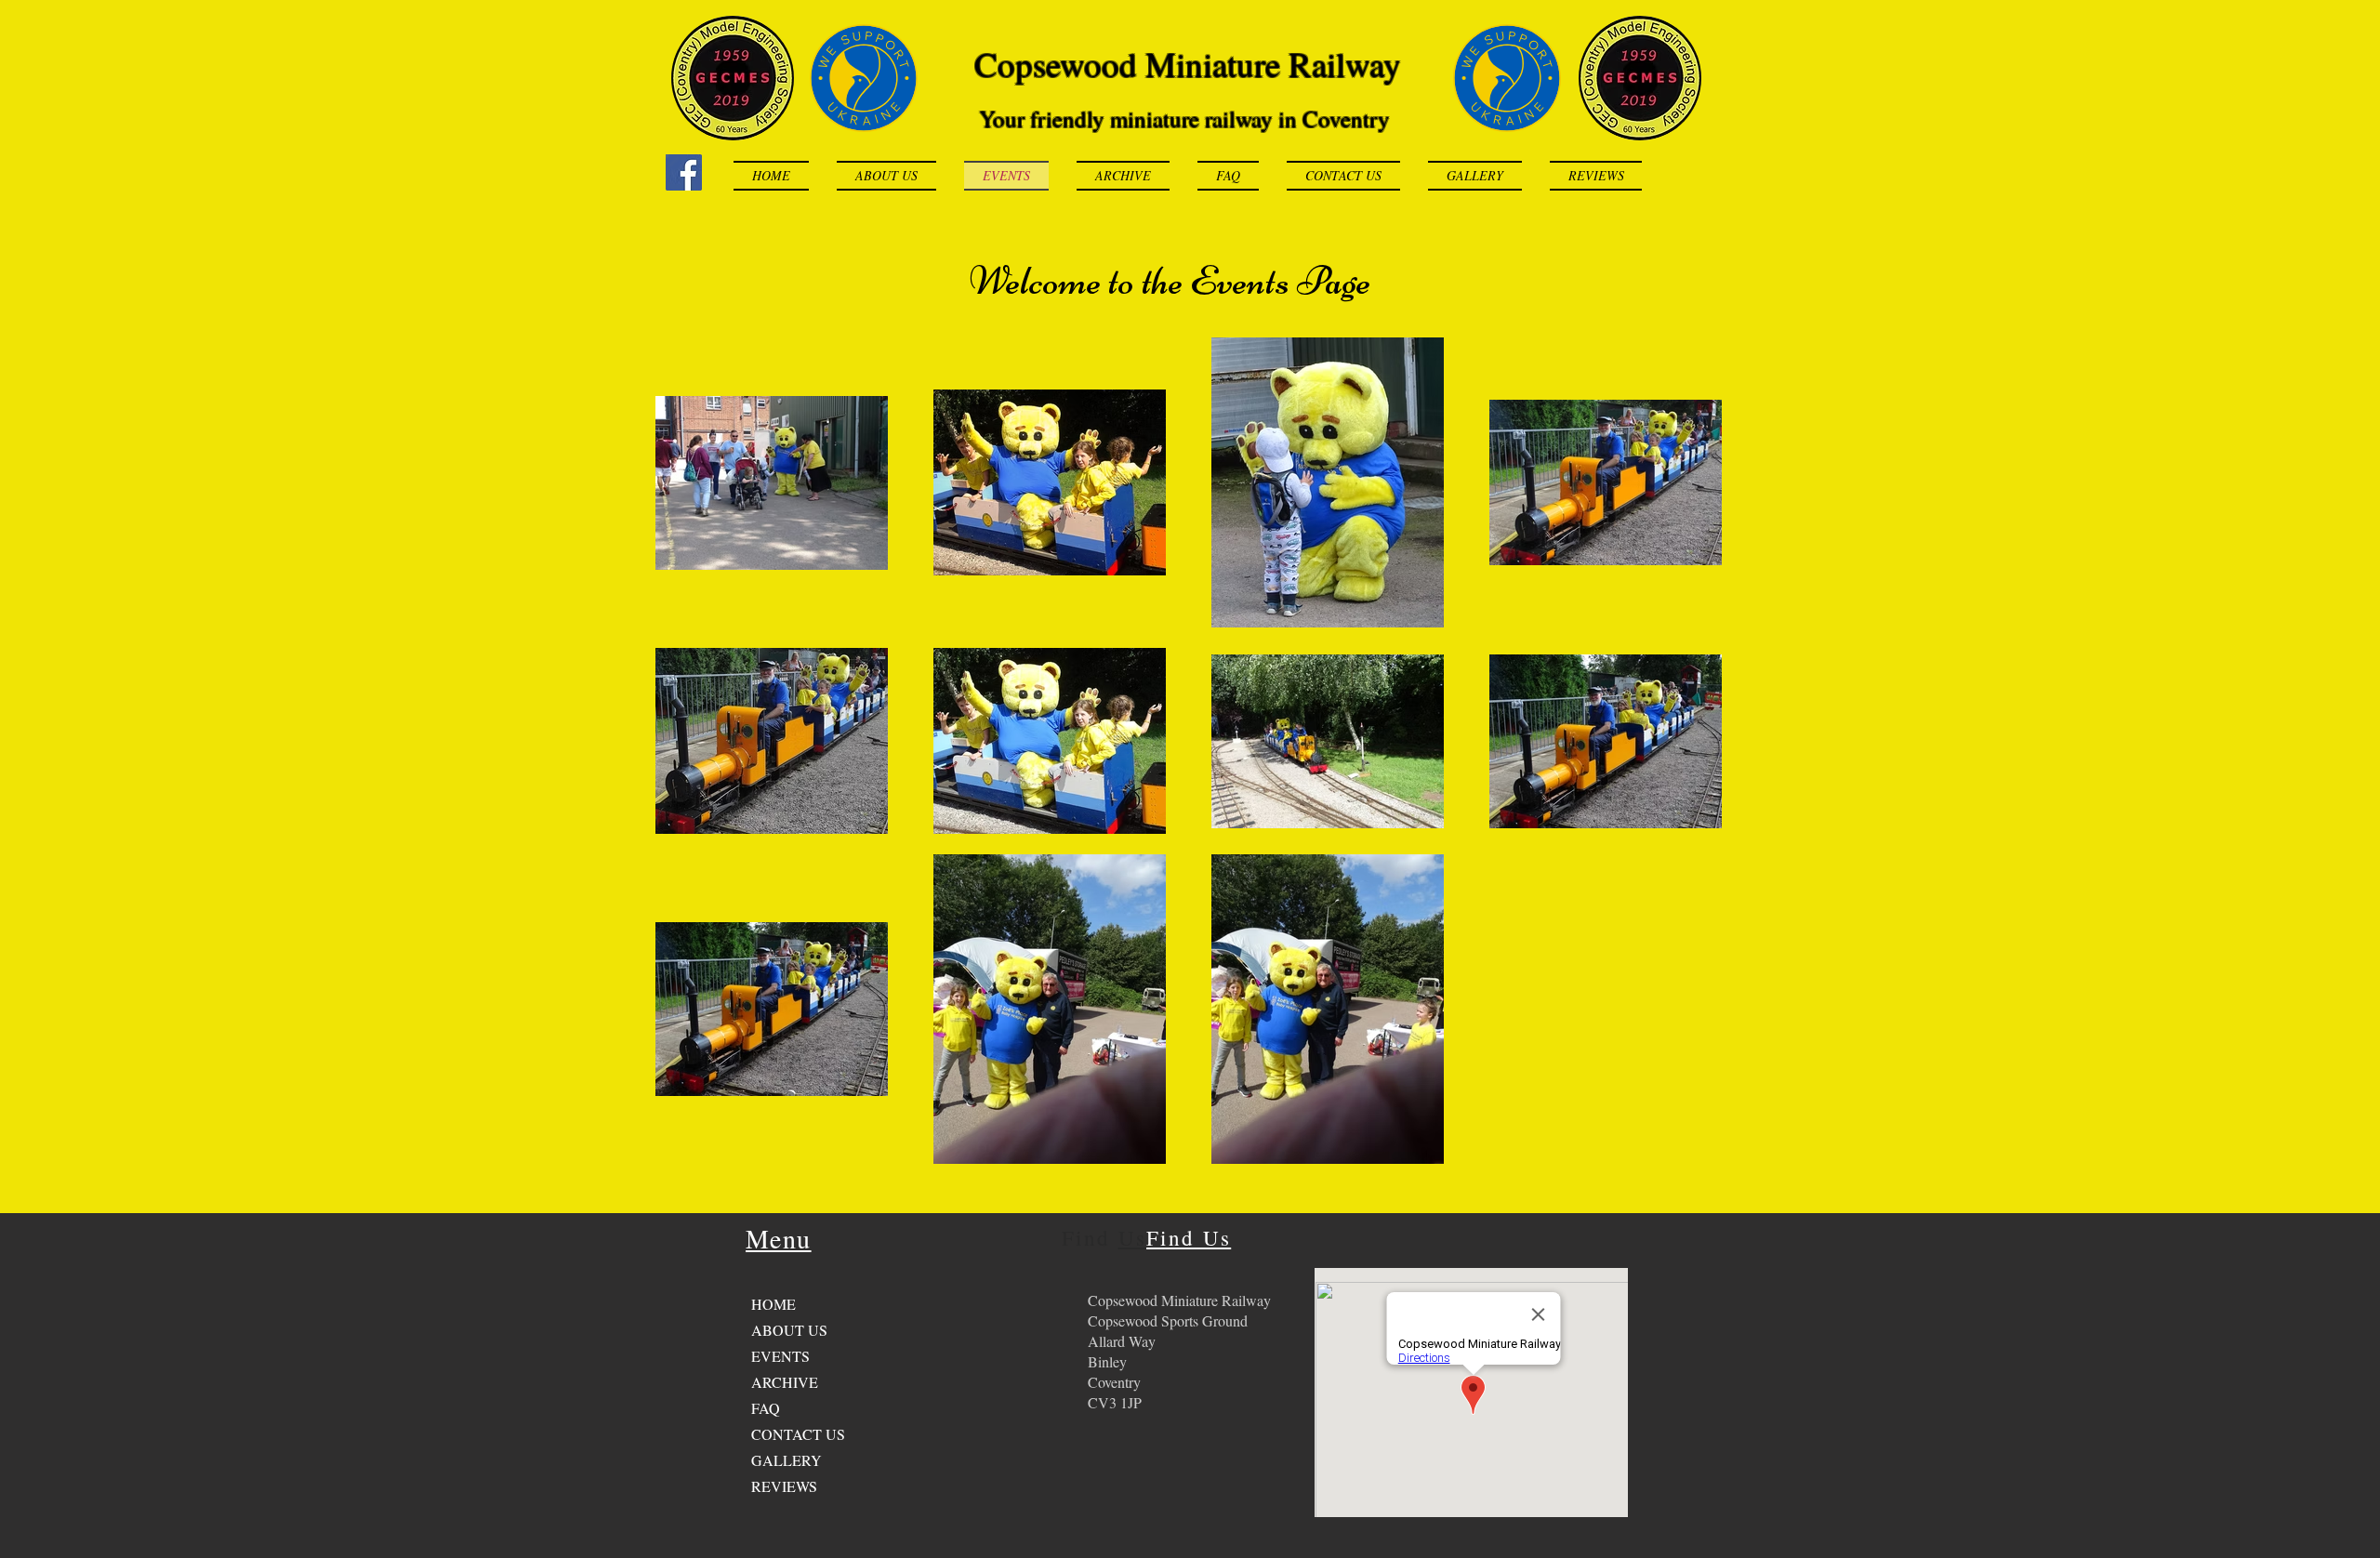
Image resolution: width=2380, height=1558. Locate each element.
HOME (773, 1304)
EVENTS (780, 1356)
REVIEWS (784, 1486)
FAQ (766, 1408)
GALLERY (787, 1460)
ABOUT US (789, 1330)
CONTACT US (798, 1434)
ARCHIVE (785, 1382)
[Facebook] (684, 172)
